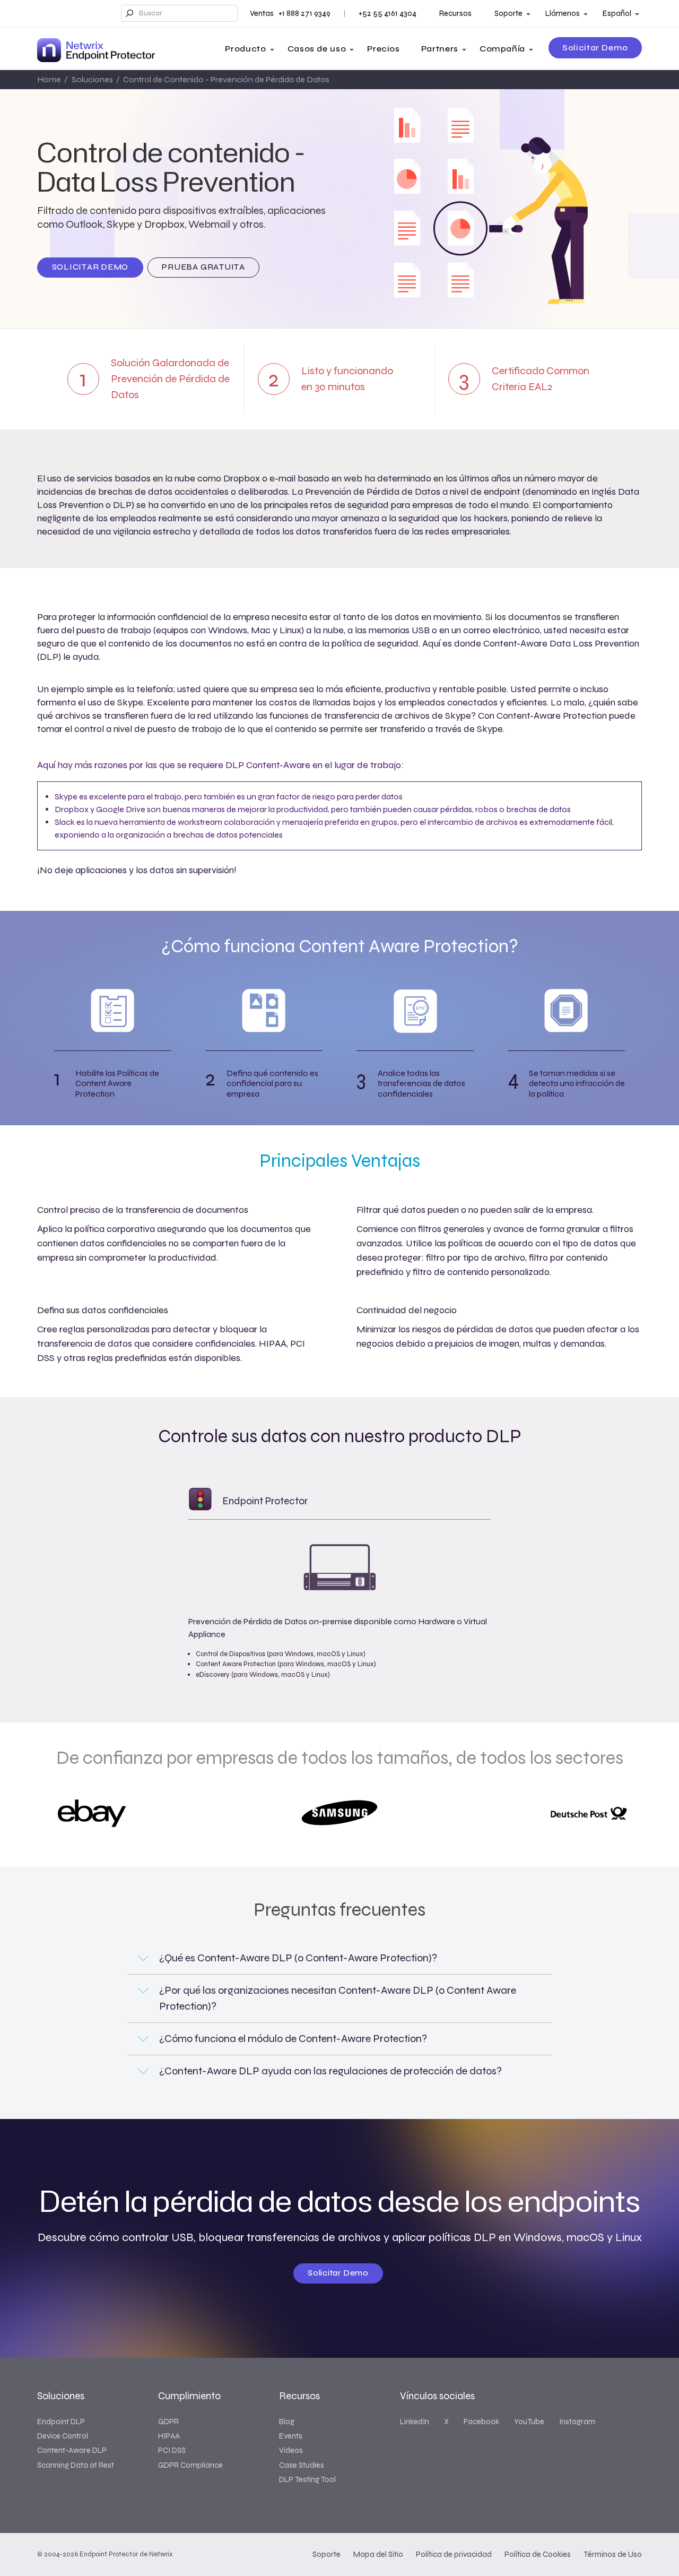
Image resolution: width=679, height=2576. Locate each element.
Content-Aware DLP (72, 2450)
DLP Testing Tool (307, 2479)
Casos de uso (317, 49)
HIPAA (169, 2436)
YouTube (529, 2422)
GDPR (168, 2422)
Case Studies (302, 2465)
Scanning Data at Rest (76, 2465)
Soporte (508, 13)
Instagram (577, 2422)
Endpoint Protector (265, 1501)
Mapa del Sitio (378, 2554)
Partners (440, 49)
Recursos (455, 13)
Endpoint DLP (61, 2422)
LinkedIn (415, 2422)
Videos (291, 2450)
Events (291, 2436)
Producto (245, 49)
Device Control (63, 2436)
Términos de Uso (613, 2554)
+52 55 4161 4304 (388, 13)
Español (617, 13)
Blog (287, 2422)
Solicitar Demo (595, 48)
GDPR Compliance (190, 2465)
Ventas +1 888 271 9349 (290, 13)
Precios (383, 49)
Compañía (502, 49)
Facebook (481, 2422)
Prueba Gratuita (203, 267)
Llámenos (563, 13)
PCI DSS (172, 2450)
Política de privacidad (454, 2554)
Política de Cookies (538, 2554)
